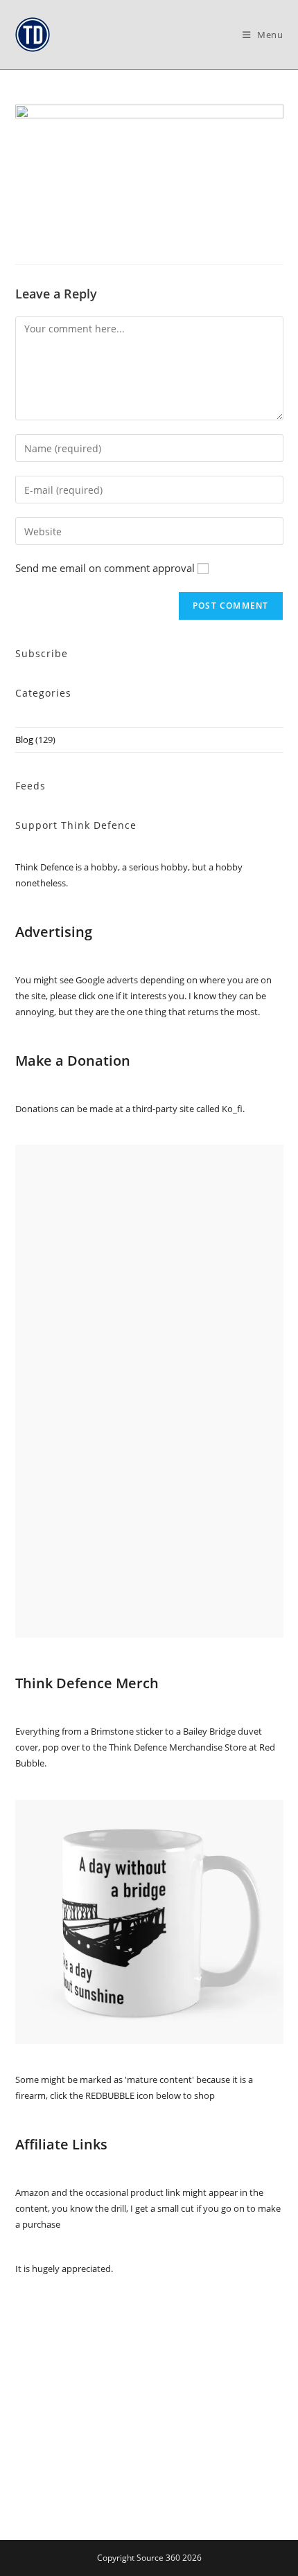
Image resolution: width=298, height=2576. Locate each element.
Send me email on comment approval (105, 568)
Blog (24, 740)
